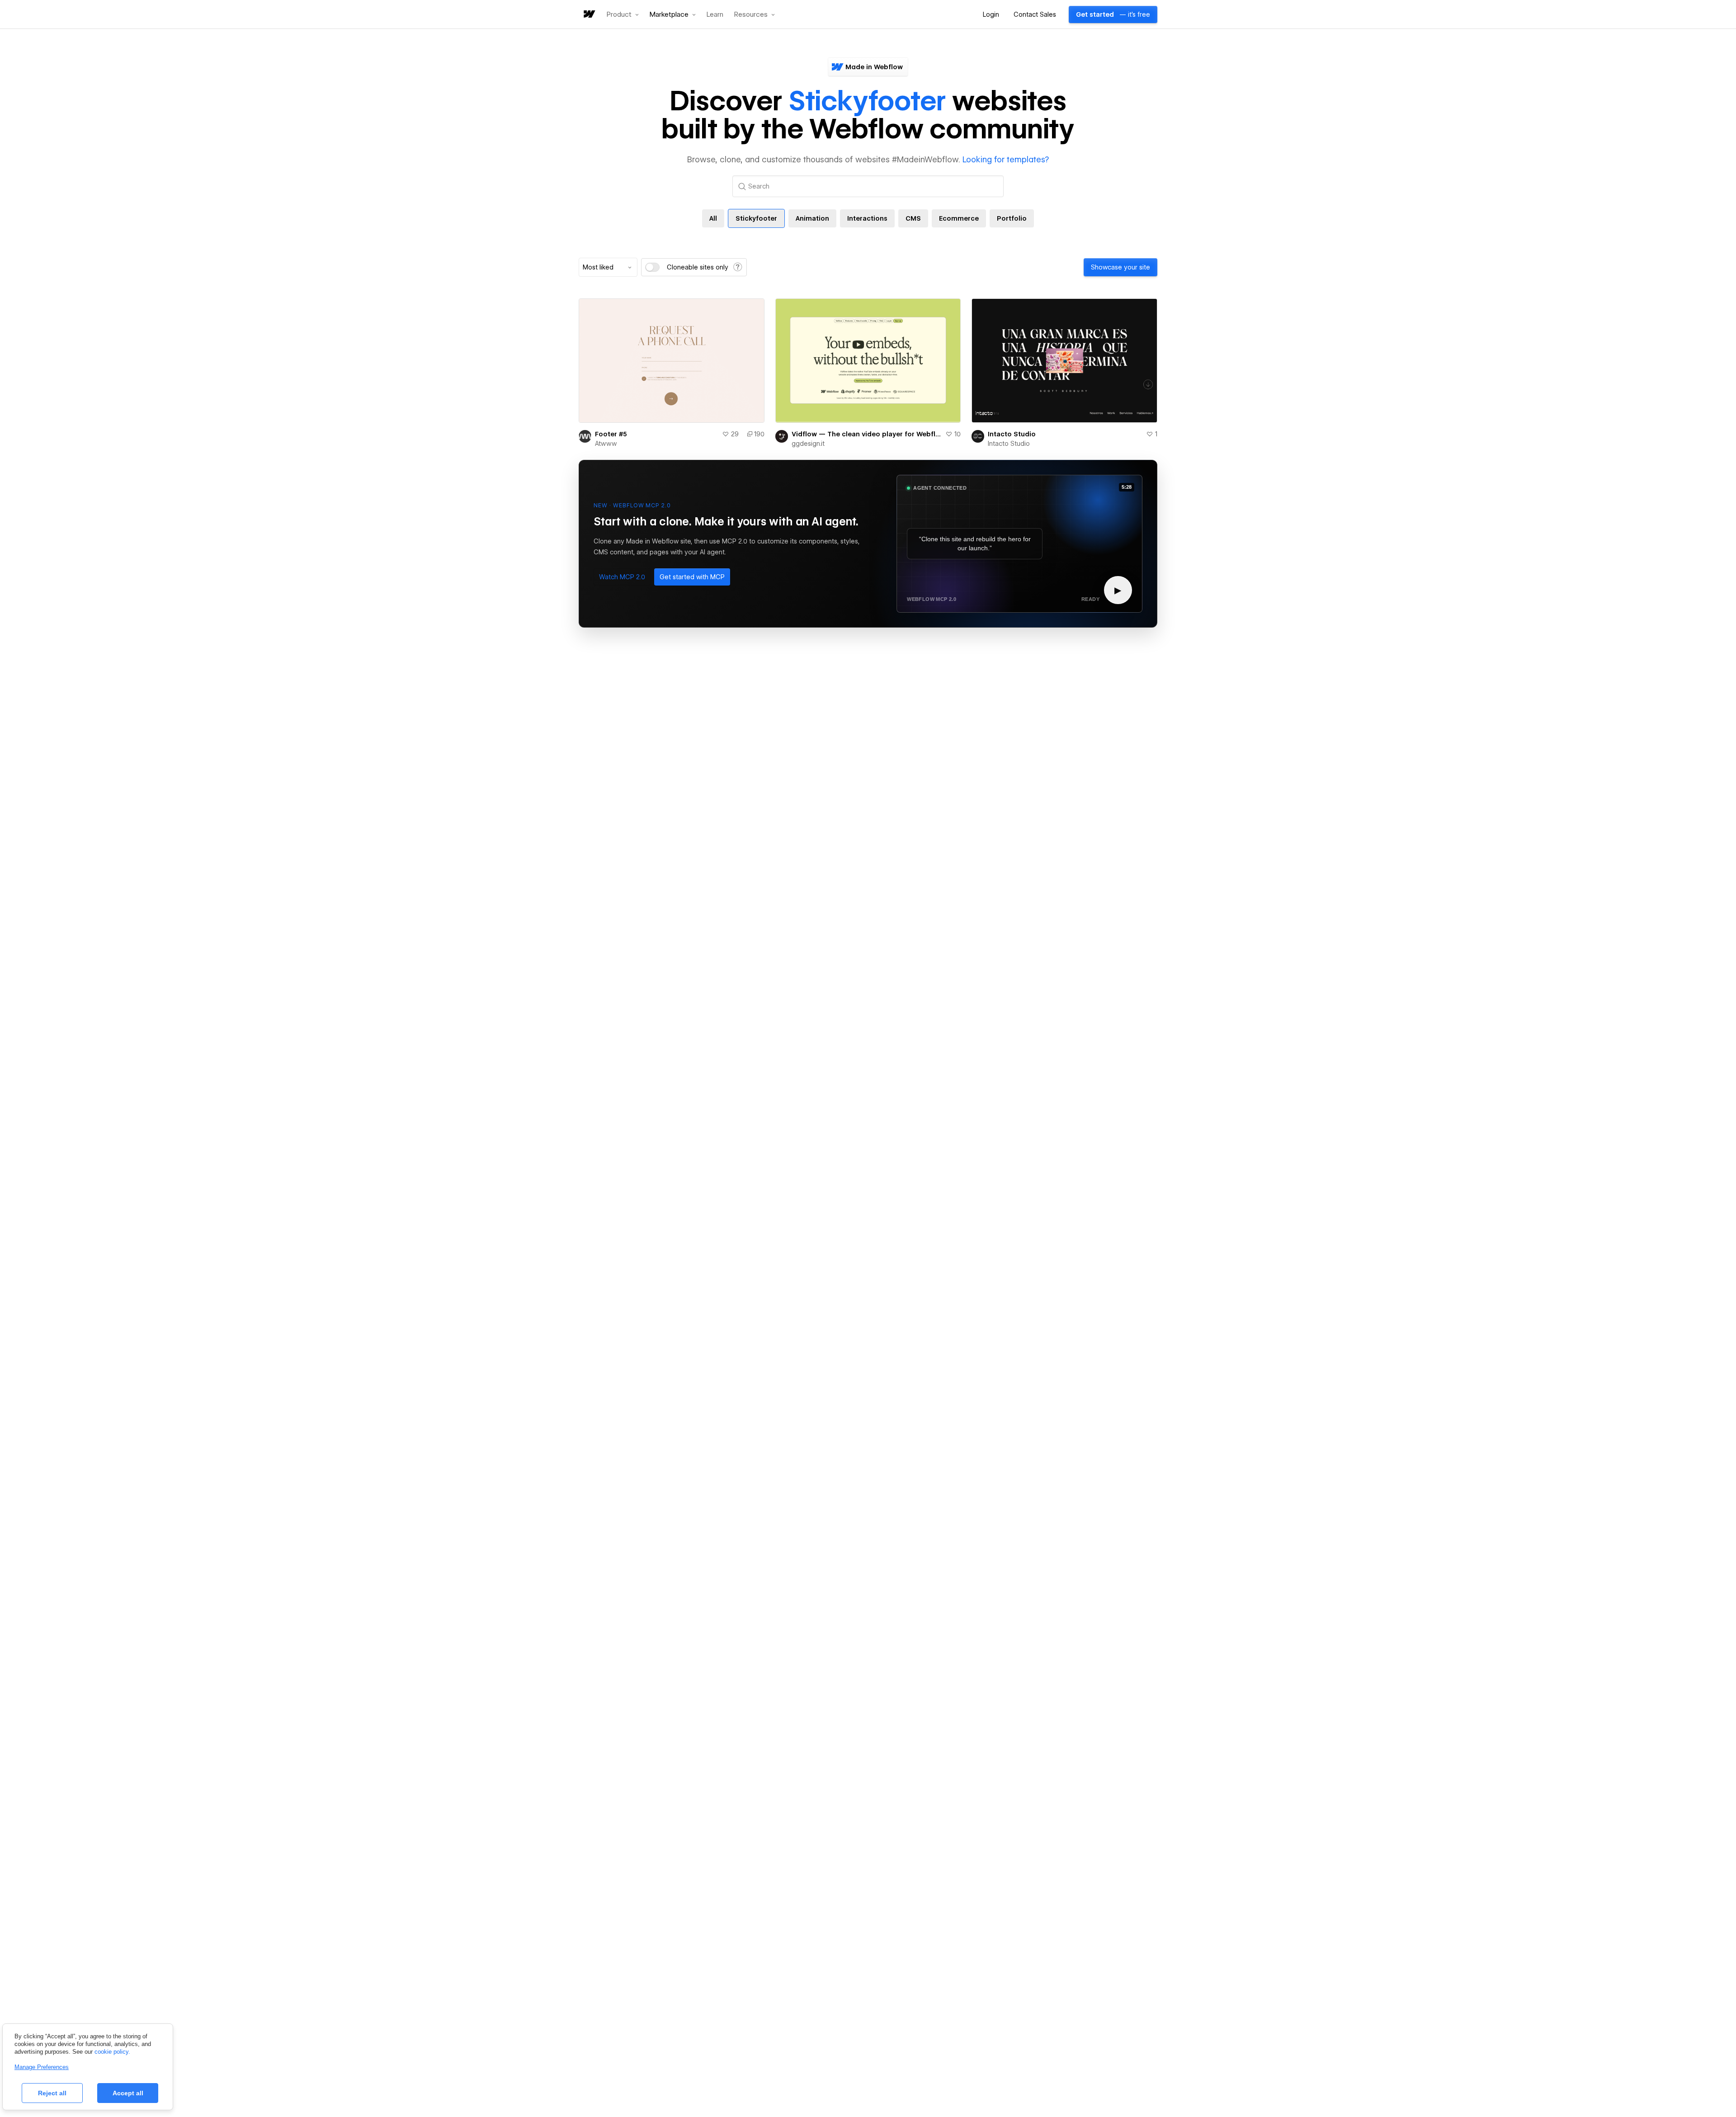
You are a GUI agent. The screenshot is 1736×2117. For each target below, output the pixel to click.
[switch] (652, 267)
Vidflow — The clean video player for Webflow (867, 434)
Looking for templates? (1006, 159)
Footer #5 (611, 434)
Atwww (606, 444)
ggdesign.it (808, 444)
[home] (589, 15)
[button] (623, 14)
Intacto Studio (1012, 434)
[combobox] (608, 267)
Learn (715, 15)
